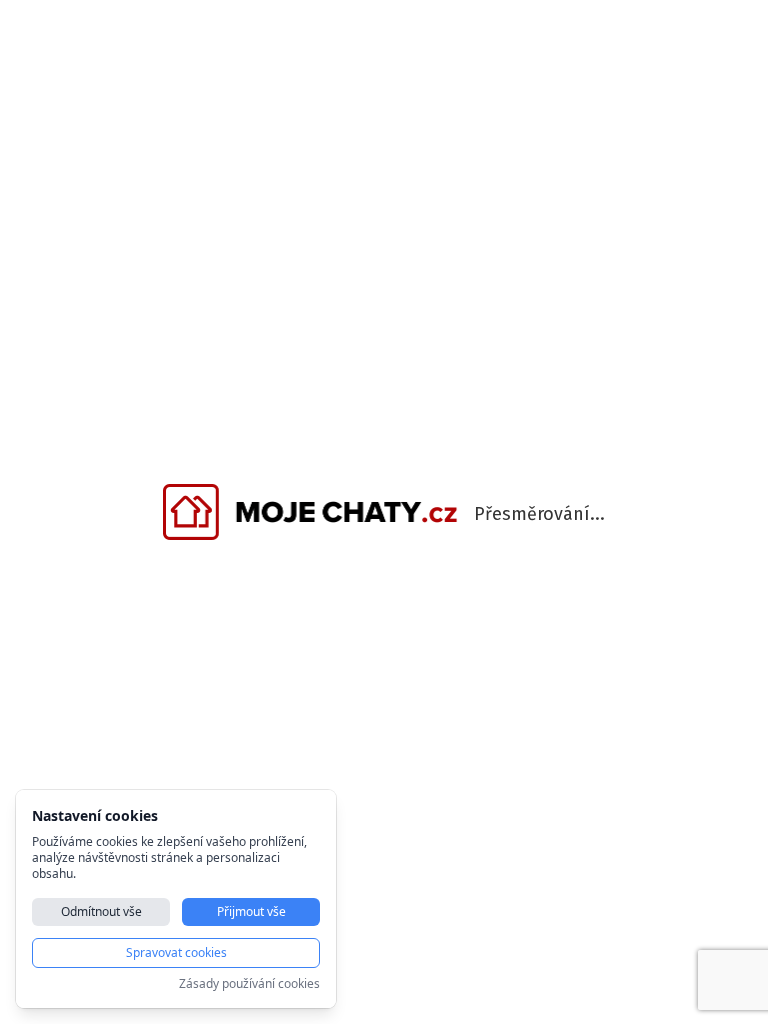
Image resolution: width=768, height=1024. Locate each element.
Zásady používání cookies (249, 984)
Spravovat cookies (176, 952)
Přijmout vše (251, 911)
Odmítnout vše (101, 911)
